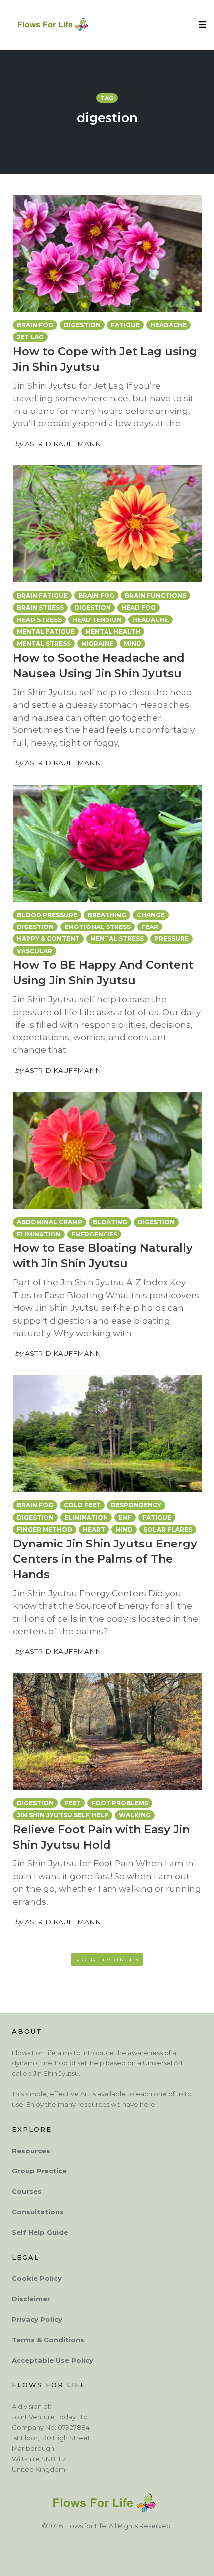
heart (94, 1529)
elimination (39, 1234)
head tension (97, 620)
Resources (31, 2151)
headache (168, 325)
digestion (82, 325)
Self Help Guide (40, 2232)
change (151, 915)
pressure (171, 939)
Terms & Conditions (48, 2340)
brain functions (156, 595)
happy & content (48, 939)
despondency (136, 1505)
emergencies (94, 1234)
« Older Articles (107, 1959)
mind (133, 644)
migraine (97, 644)
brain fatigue (42, 595)
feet (72, 1803)
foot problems (120, 1803)
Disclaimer (31, 2299)
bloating (110, 1222)
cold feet (82, 1505)
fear (150, 927)
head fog (139, 607)
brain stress (40, 607)
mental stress (44, 644)
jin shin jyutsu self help (63, 1815)
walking (135, 1815)
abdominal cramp (50, 1222)
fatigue (125, 325)
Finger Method (45, 1529)
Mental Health (113, 632)
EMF (125, 1517)
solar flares (168, 1529)
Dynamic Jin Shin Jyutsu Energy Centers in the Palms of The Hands (105, 1559)
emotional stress (98, 927)
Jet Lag (30, 337)
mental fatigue (46, 632)
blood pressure (47, 915)
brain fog (35, 325)
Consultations (38, 2212)
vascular (35, 951)
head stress (39, 620)
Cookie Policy (37, 2278)
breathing (107, 915)
